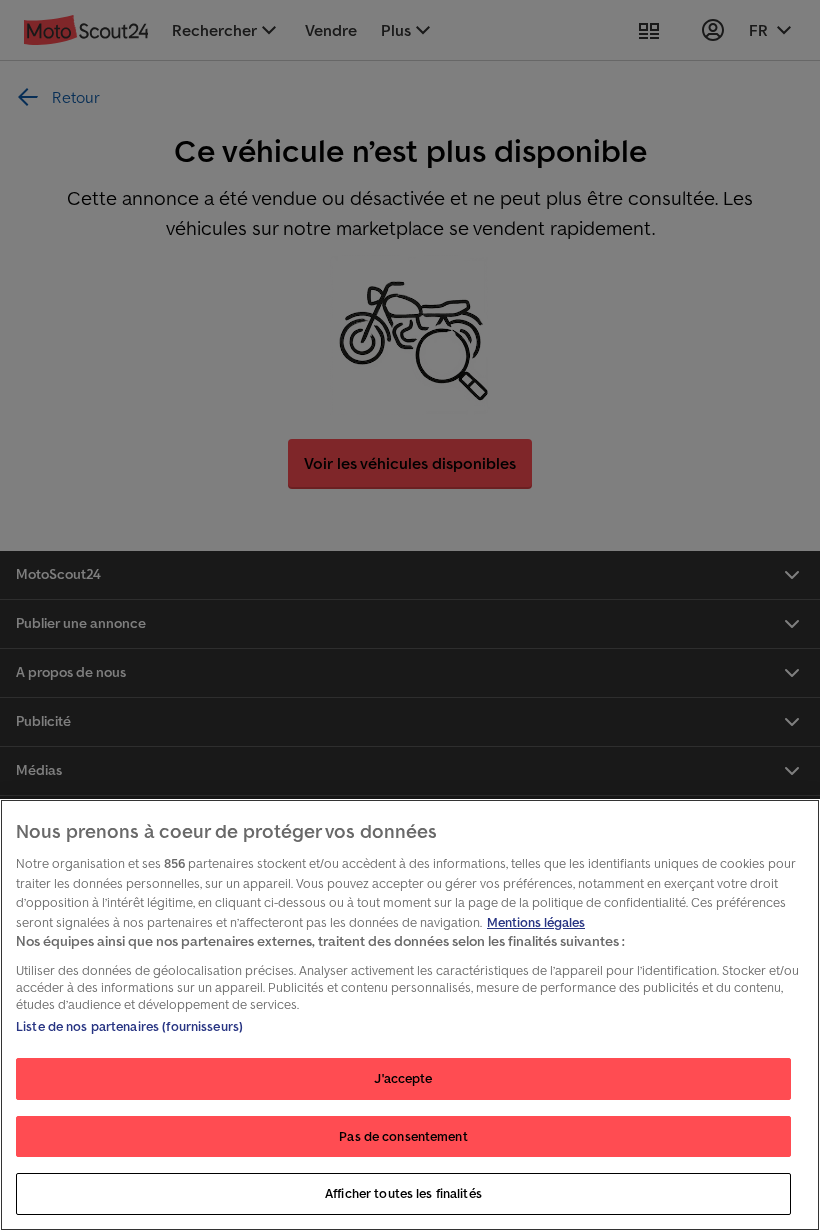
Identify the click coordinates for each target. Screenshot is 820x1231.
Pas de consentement (403, 1136)
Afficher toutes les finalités (403, 1193)
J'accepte (403, 1078)
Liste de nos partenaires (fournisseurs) (129, 1026)
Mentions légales (536, 922)
